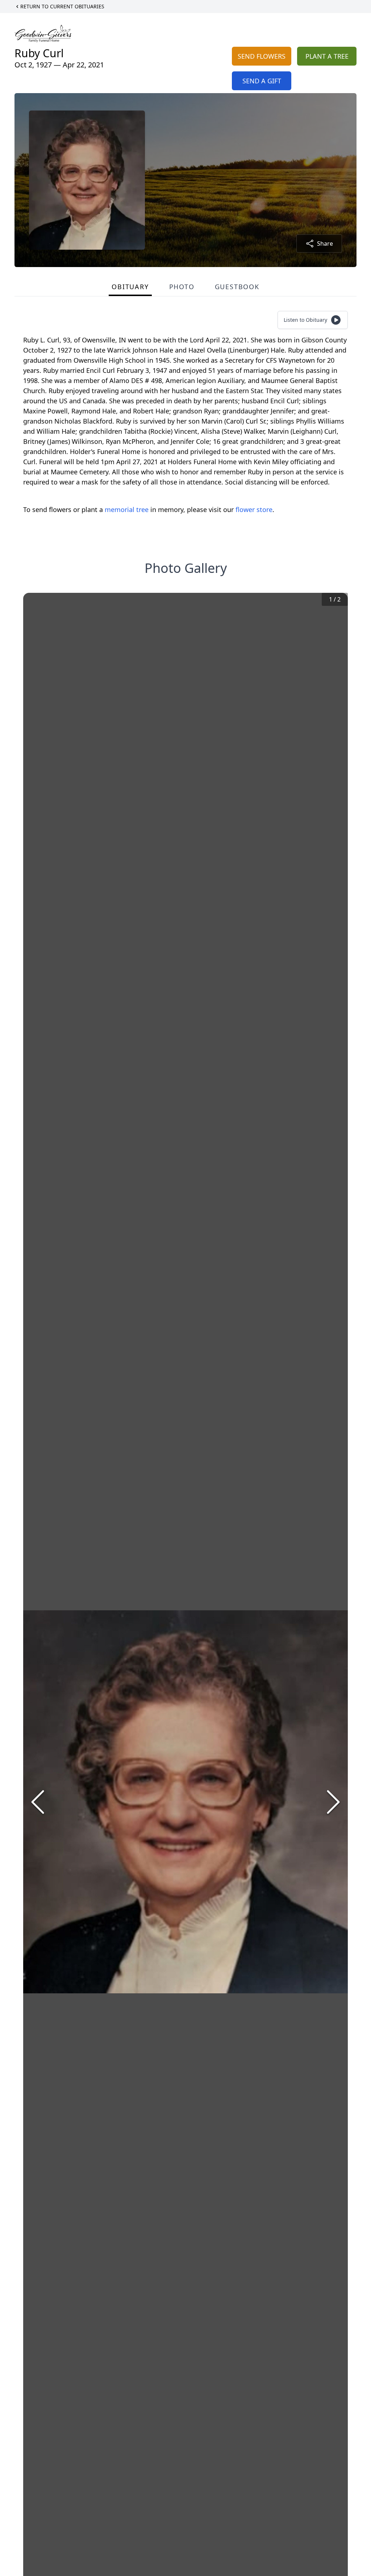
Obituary (130, 287)
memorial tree (127, 509)
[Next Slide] (333, 1802)
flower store (254, 509)
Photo (182, 287)
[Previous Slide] (38, 1802)
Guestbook (237, 287)
